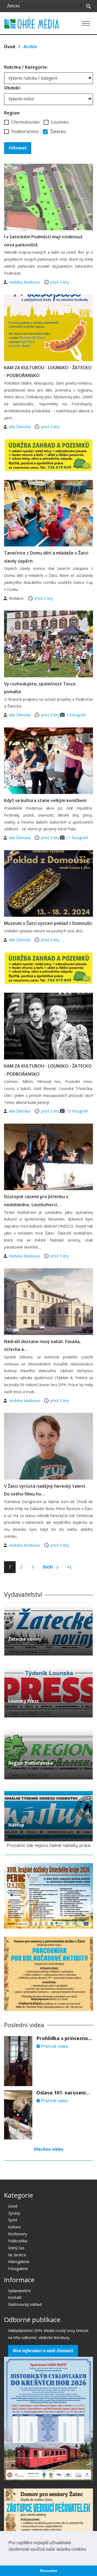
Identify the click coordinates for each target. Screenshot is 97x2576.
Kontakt (15, 2297)
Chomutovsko (25, 122)
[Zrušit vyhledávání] (89, 6)
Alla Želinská (20, 427)
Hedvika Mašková (25, 282)
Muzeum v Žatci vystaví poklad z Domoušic (48, 923)
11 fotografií (77, 838)
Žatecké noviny (25, 1639)
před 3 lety (60, 282)
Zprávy (14, 2213)
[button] (9, 2556)
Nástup (16, 1825)
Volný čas (16, 2248)
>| (70, 1567)
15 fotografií (77, 1111)
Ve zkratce (17, 2255)
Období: (12, 88)
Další (48, 1567)
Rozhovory (18, 2234)
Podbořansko (25, 131)
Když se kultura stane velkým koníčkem (45, 800)
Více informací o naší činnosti (43, 2351)
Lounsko (59, 122)
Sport (13, 2220)
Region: (12, 113)
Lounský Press (24, 1701)
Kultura (14, 2227)
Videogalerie (19, 2262)
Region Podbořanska (31, 1763)
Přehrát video (54, 2046)
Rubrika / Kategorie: (26, 67)
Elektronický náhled (25, 2304)
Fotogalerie (18, 2269)
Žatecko (58, 131)
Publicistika (18, 2241)
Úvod (10, 47)
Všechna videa (48, 2149)
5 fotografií (76, 715)
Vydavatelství (19, 2291)
